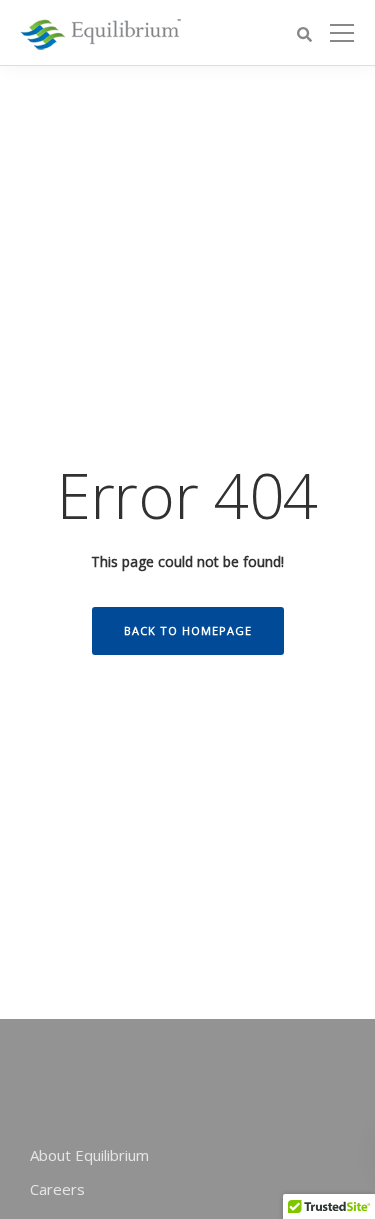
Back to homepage (188, 630)
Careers (57, 1189)
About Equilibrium (89, 1155)
